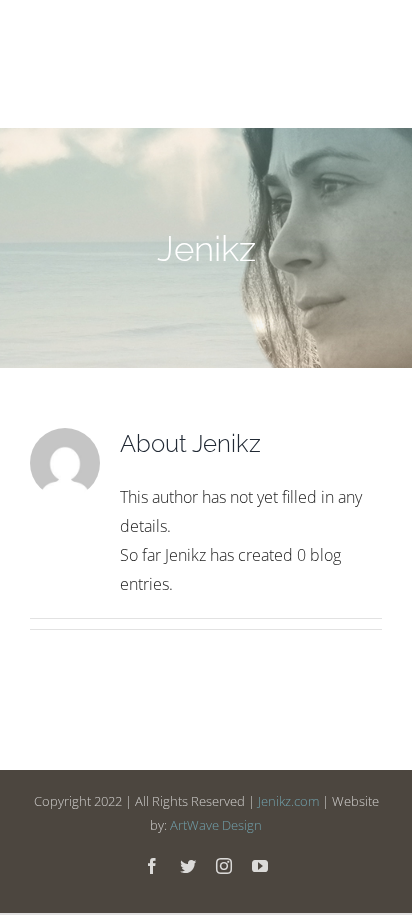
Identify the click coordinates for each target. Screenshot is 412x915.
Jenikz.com (288, 801)
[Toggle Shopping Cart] (307, 65)
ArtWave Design (216, 825)
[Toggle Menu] (365, 64)
